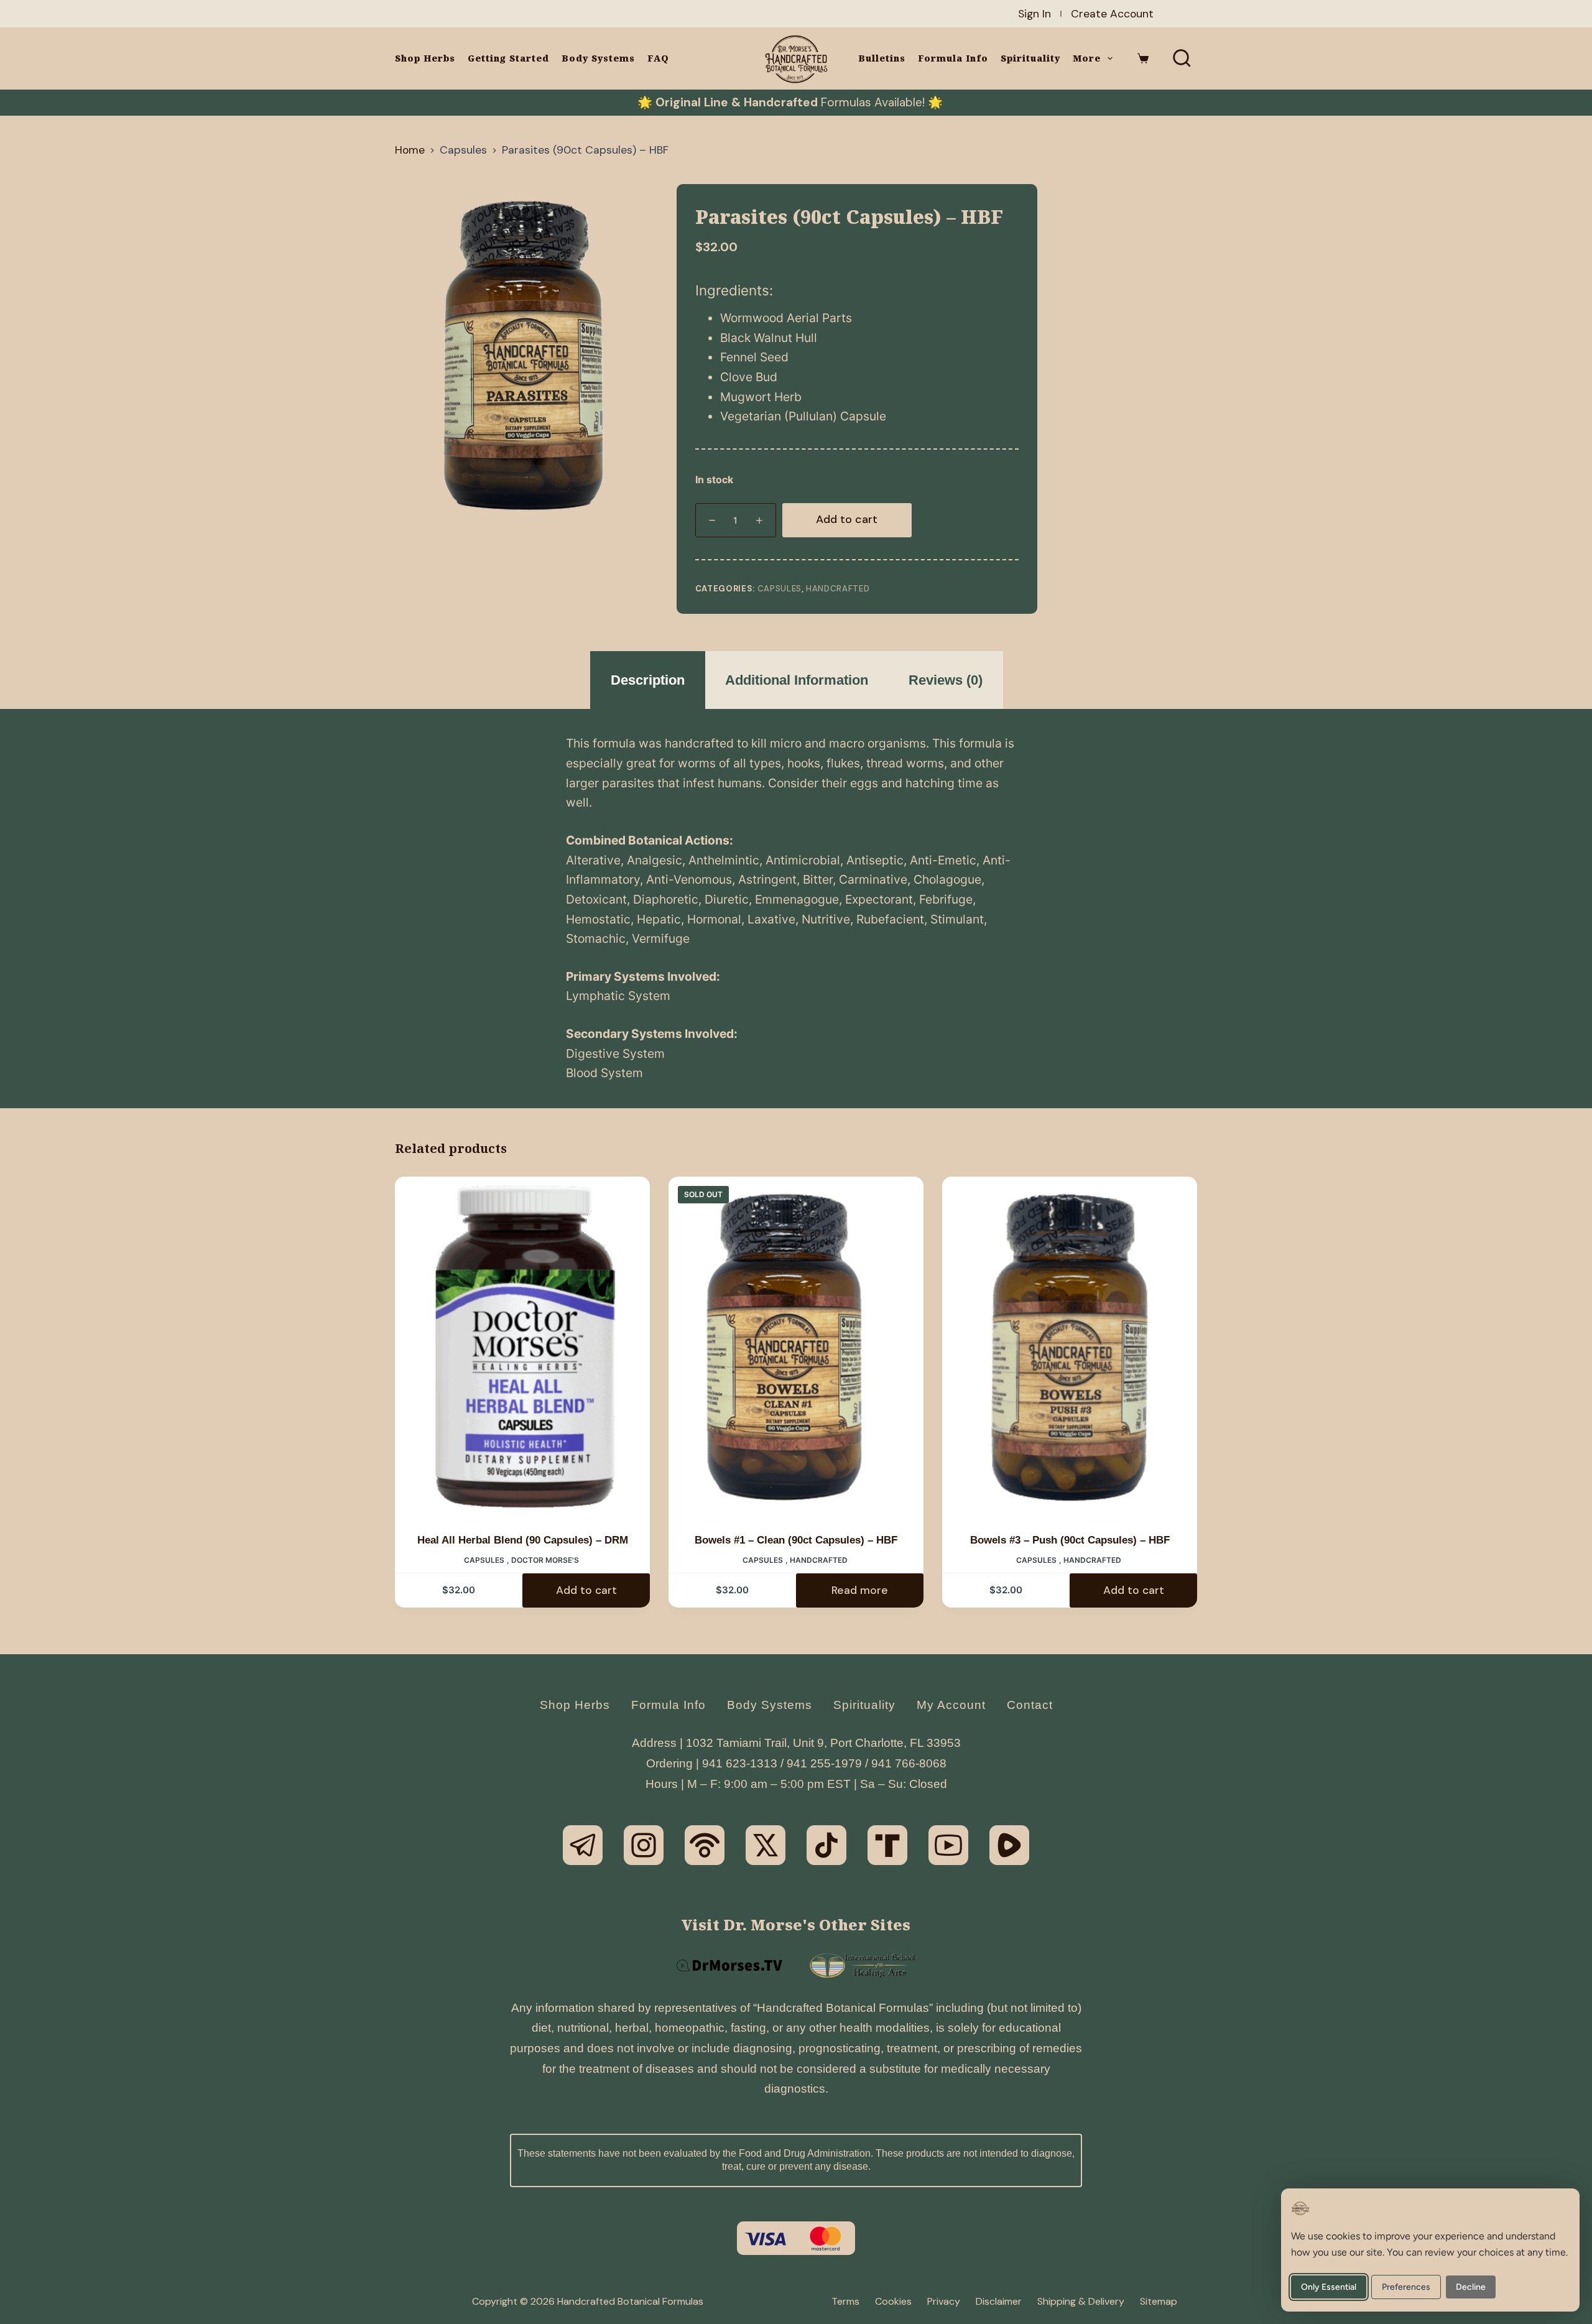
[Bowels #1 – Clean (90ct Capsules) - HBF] (796, 1347)
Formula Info (953, 58)
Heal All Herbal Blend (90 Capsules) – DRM (523, 1540)
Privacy (944, 2302)
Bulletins (882, 58)
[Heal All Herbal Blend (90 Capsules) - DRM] (522, 1347)
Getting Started (508, 58)
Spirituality (1030, 58)
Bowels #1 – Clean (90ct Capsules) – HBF (796, 1540)
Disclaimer (999, 2302)
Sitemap (1159, 2302)
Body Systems (598, 58)
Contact (1030, 1705)
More (1087, 58)
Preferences (1406, 2287)
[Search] (1182, 58)
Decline (1471, 2287)
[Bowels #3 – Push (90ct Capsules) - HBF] (1070, 1347)
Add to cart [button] (586, 1590)
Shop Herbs (425, 58)
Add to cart (847, 519)
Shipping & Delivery (1081, 2302)
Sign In (1034, 14)
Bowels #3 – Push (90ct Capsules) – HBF (1070, 1540)
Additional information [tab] (797, 680)
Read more (860, 1590)
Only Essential (1329, 2287)
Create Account (1112, 14)
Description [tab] (648, 680)
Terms (845, 2302)
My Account (951, 1705)
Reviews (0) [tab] (946, 680)
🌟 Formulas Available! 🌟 (790, 102)
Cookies (893, 2302)
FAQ (658, 58)
